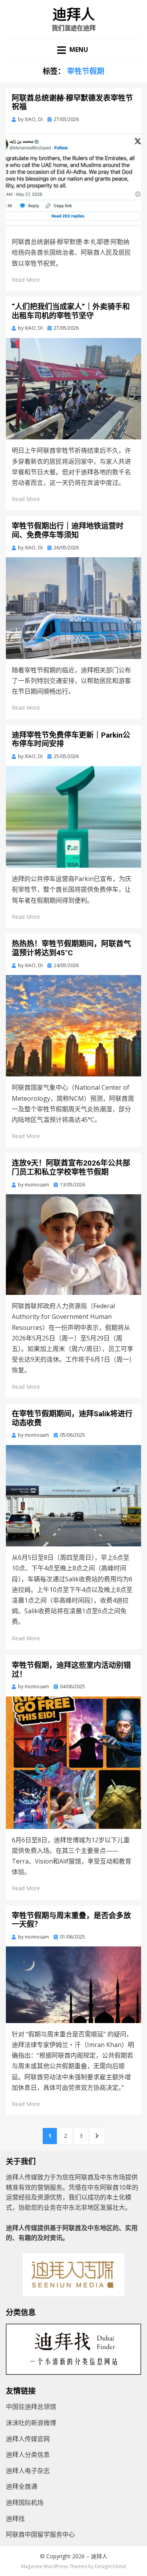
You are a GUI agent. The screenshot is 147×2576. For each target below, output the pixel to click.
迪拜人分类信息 (28, 2455)
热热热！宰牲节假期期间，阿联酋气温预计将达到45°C (71, 948)
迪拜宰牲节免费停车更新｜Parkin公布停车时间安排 (71, 740)
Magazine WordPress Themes (54, 2566)
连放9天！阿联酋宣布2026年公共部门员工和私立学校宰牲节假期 (71, 1168)
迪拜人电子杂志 (28, 2471)
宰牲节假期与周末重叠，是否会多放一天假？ (71, 1920)
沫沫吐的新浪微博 (31, 2423)
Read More (26, 280)
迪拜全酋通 (22, 2486)
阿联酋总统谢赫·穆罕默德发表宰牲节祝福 (72, 103)
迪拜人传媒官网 (28, 2439)
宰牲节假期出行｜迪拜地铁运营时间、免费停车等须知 (68, 531)
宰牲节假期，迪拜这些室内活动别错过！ (71, 1670)
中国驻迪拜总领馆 (31, 2407)
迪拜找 (15, 2519)
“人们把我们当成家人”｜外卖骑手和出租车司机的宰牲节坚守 (71, 311)
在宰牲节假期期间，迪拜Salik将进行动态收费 (72, 1418)
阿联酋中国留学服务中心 (40, 2534)
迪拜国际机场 (25, 2503)
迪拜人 (74, 15)
